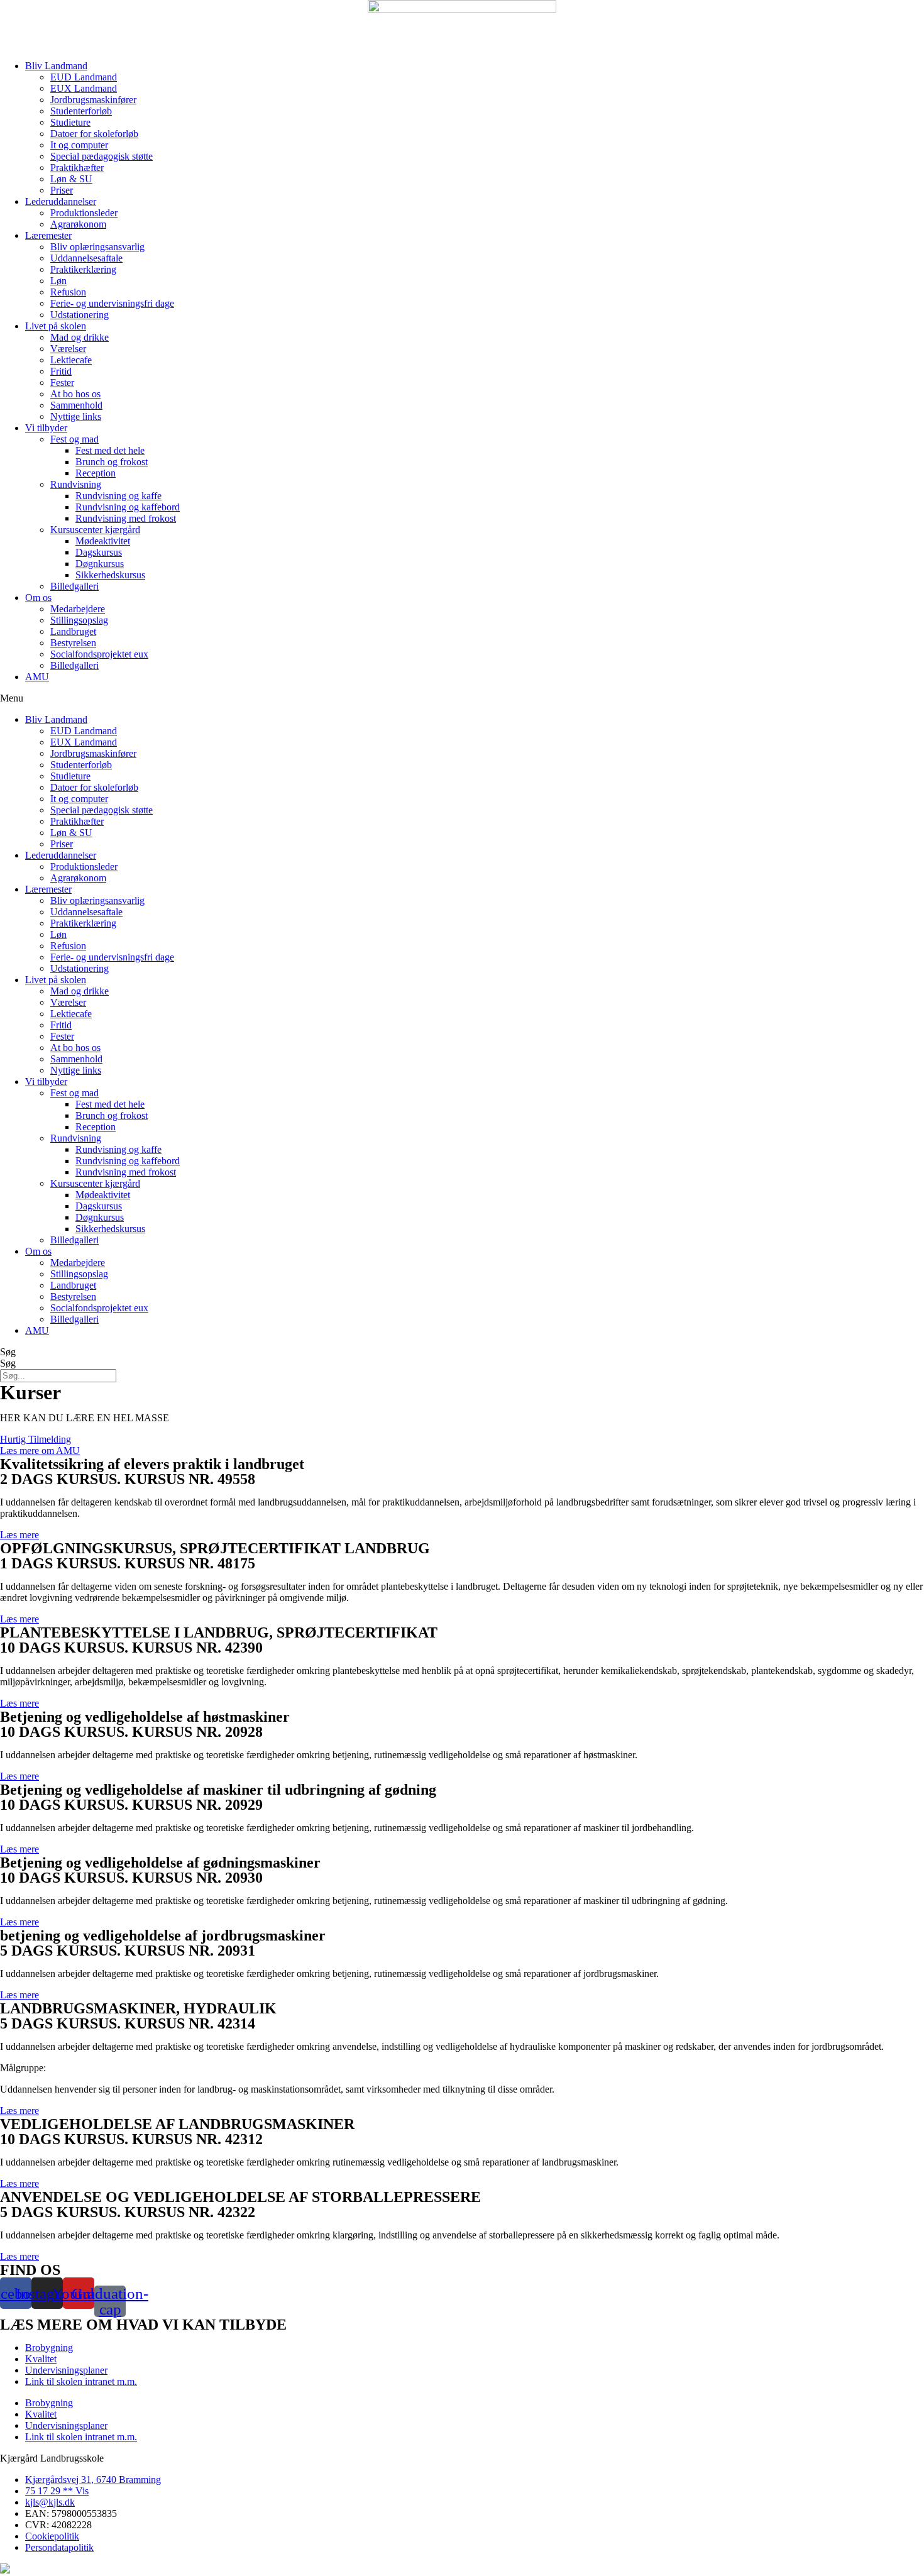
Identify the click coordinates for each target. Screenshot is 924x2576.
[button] (462, 698)
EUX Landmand (84, 88)
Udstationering (80, 315)
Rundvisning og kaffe (118, 496)
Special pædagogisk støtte (102, 156)
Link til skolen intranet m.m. (81, 2381)
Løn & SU (71, 179)
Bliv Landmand (56, 66)
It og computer (79, 145)
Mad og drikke (80, 337)
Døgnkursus (100, 564)
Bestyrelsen (73, 643)
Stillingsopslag (79, 620)
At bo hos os (75, 394)
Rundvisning (76, 484)
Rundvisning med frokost (126, 518)
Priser (62, 190)
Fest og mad (74, 439)
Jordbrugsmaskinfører (93, 100)
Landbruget (73, 631)
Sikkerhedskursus (110, 575)
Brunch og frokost (112, 462)
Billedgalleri (74, 586)
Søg (8, 1352)
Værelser (68, 349)
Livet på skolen (56, 326)
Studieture (70, 122)
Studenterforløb (81, 111)
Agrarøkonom (78, 224)
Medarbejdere (78, 609)
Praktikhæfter (77, 168)
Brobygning (49, 2348)
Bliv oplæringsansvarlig (97, 247)
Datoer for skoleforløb (94, 134)
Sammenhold (76, 405)
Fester (62, 383)
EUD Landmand (84, 77)
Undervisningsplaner (66, 2370)
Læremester (48, 235)
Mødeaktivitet (103, 541)
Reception (96, 473)
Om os (38, 597)
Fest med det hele (110, 450)
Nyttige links (76, 416)
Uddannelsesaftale (86, 258)
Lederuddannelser (61, 201)
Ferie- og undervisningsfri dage (112, 303)
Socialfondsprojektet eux (99, 654)
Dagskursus (99, 552)
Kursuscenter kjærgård (95, 530)
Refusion (68, 292)
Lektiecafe (71, 360)
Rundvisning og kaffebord (128, 507)
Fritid (61, 371)
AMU (37, 677)
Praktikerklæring (83, 269)
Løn (58, 281)
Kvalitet (41, 2359)
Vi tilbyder (46, 428)
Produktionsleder (84, 213)
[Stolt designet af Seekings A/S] (5, 2570)
